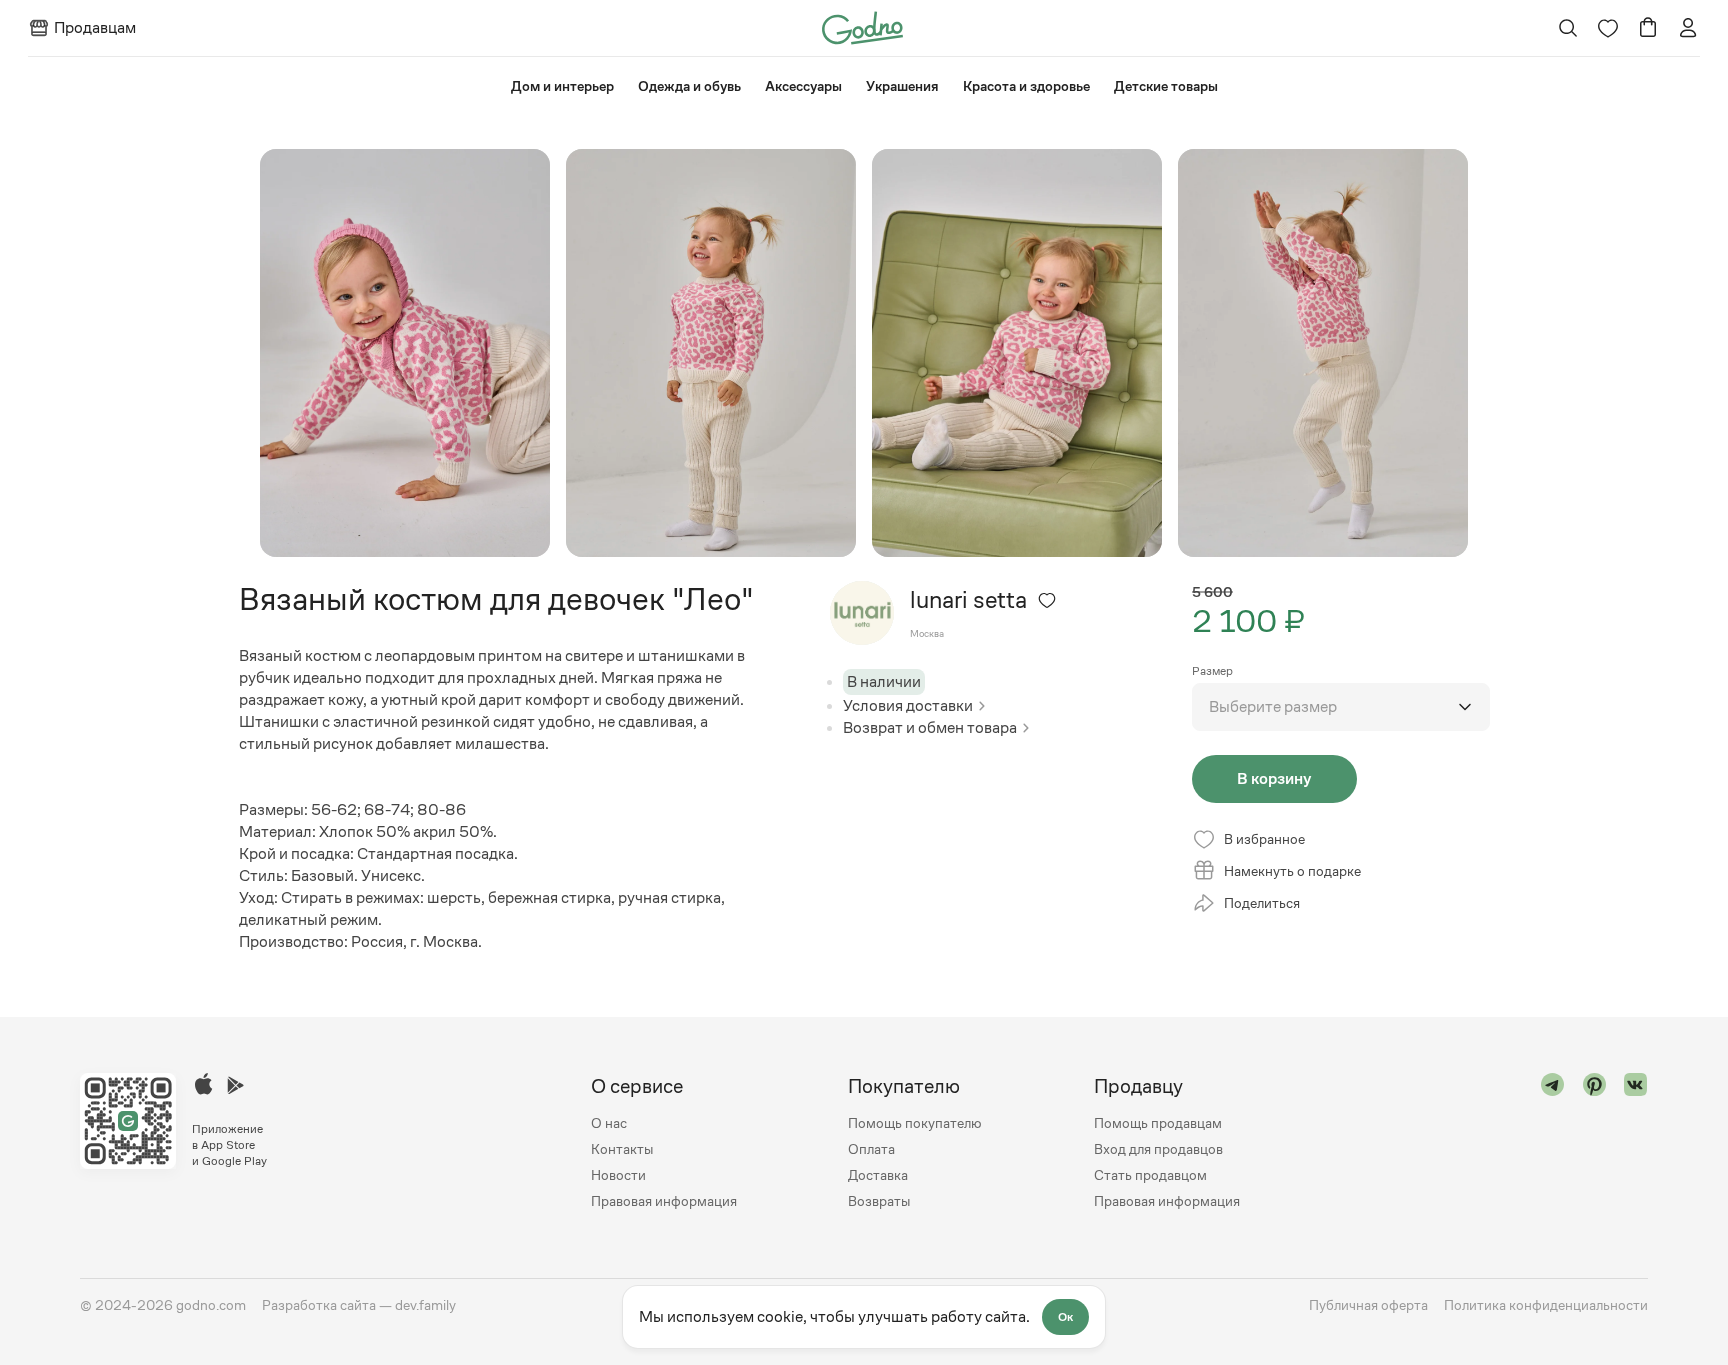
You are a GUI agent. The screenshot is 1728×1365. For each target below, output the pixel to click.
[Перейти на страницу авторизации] (1688, 28)
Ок (1065, 1317)
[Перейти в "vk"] (1636, 1143)
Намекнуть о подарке (1292, 871)
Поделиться (1262, 903)
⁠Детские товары (1166, 86)
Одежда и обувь (689, 86)
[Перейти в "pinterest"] (1595, 1143)
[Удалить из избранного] (1047, 600)
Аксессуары (803, 86)
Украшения (902, 86)
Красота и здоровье (1026, 86)
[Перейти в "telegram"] (1553, 1143)
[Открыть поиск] (1568, 28)
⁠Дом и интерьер (562, 86)
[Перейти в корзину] (1648, 28)
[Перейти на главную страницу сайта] (862, 26)
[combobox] (1341, 707)
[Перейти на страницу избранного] (1608, 28)
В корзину (1274, 778)
